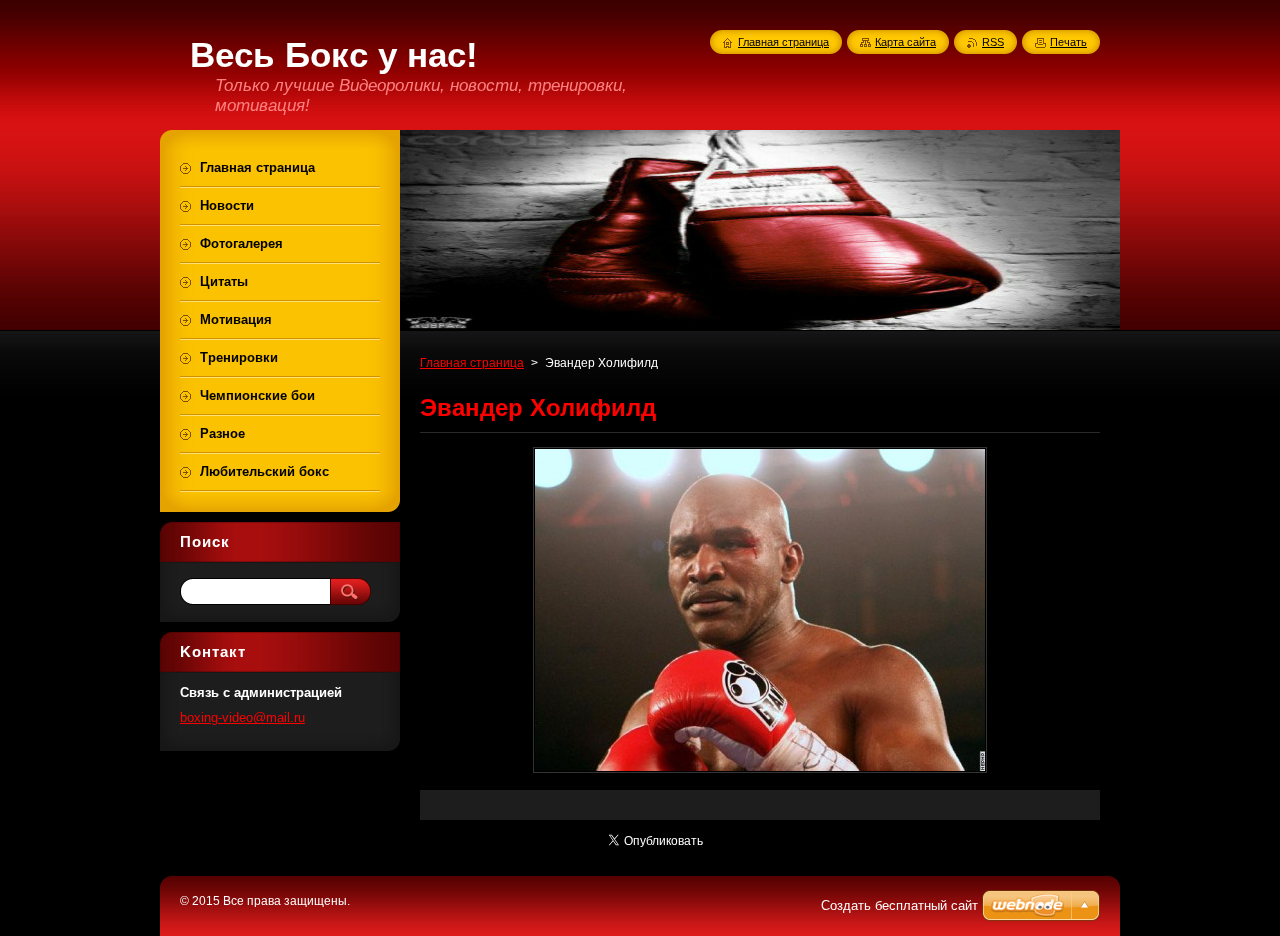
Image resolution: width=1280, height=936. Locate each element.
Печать (1068, 42)
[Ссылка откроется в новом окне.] (760, 772)
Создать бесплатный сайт (899, 905)
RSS (993, 42)
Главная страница (472, 363)
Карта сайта (905, 42)
